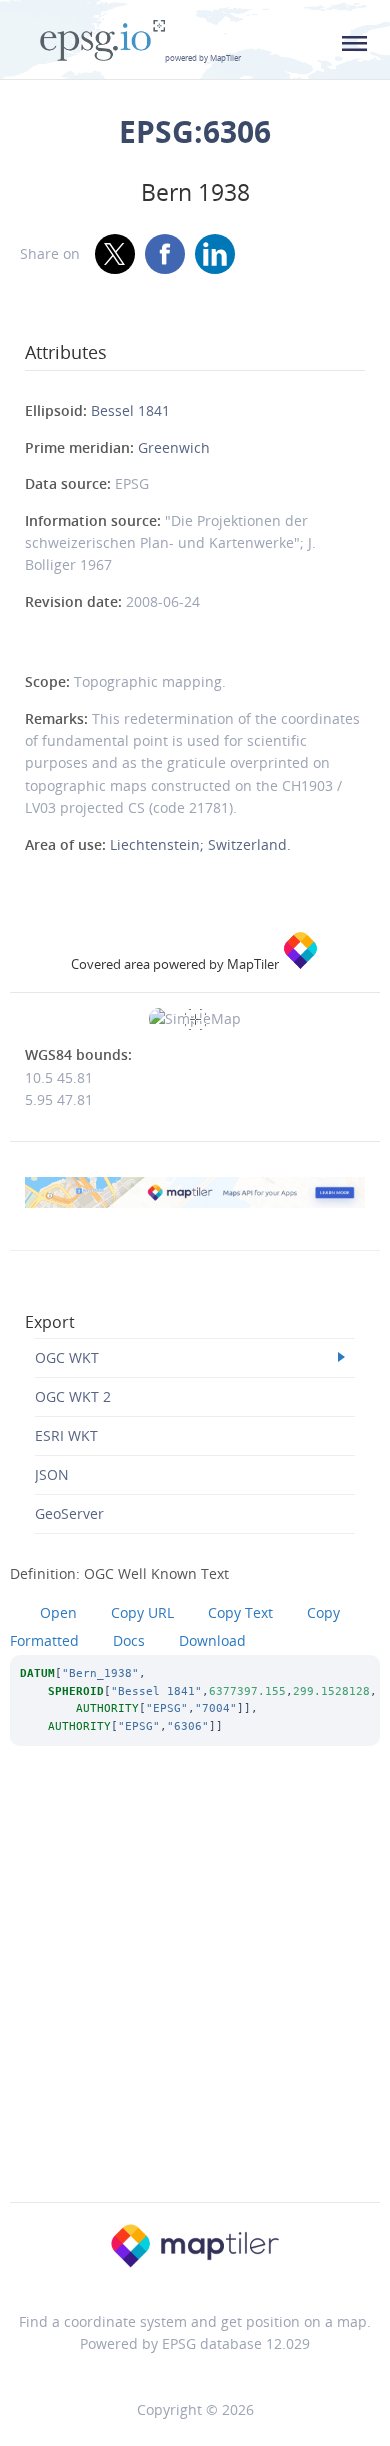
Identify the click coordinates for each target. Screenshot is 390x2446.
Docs (129, 1640)
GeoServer (69, 1513)
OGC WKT (67, 1357)
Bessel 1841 (130, 410)
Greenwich (174, 447)
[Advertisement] (195, 2001)
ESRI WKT (66, 1435)
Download (212, 1640)
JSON (52, 1474)
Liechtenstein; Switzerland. (200, 844)
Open (58, 1612)
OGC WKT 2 (73, 1396)
